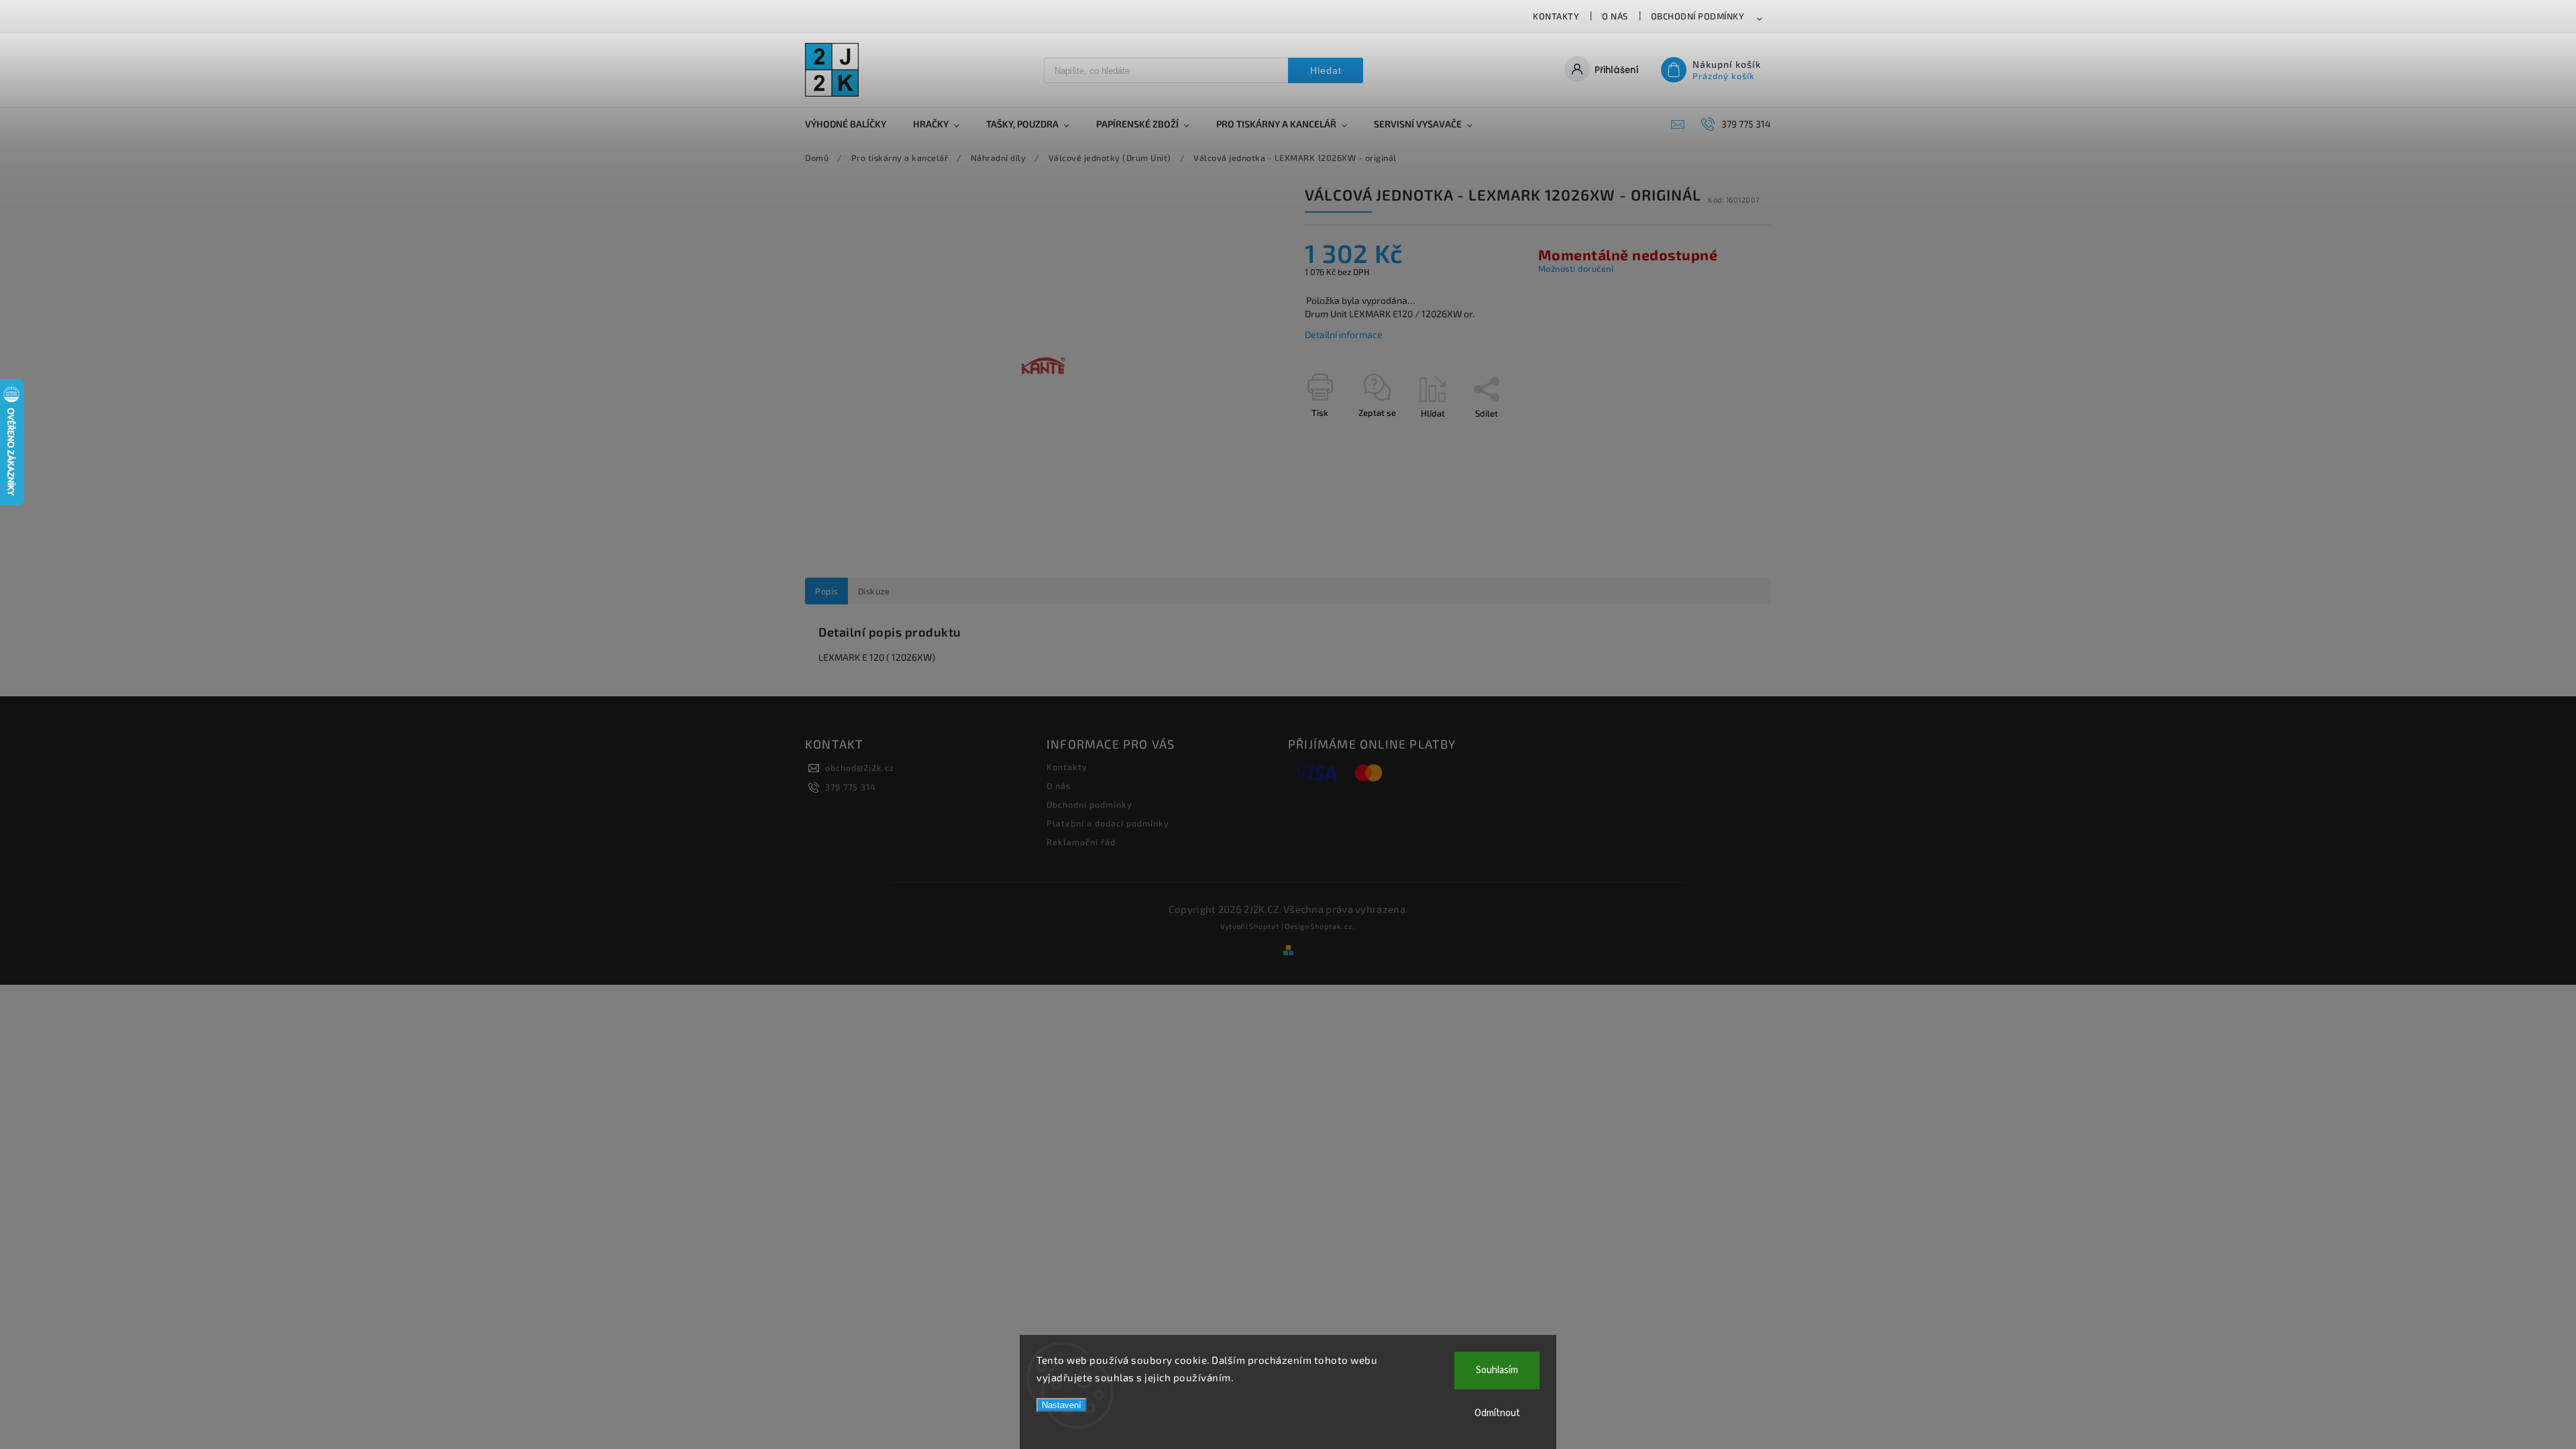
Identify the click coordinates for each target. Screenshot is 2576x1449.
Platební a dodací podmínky (1108, 823)
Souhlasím (1497, 1370)
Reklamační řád (1081, 842)
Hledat (1326, 70)
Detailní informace (1344, 334)
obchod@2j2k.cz (860, 767)
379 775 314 (851, 787)
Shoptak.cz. (1333, 926)
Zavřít (1729, 437)
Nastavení (1062, 1405)
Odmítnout (1497, 1413)
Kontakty (1556, 16)
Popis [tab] (826, 591)
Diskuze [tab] (874, 591)
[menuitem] (852, 124)
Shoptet (1264, 926)
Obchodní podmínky (1698, 16)
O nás (1615, 16)
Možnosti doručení (1576, 268)
